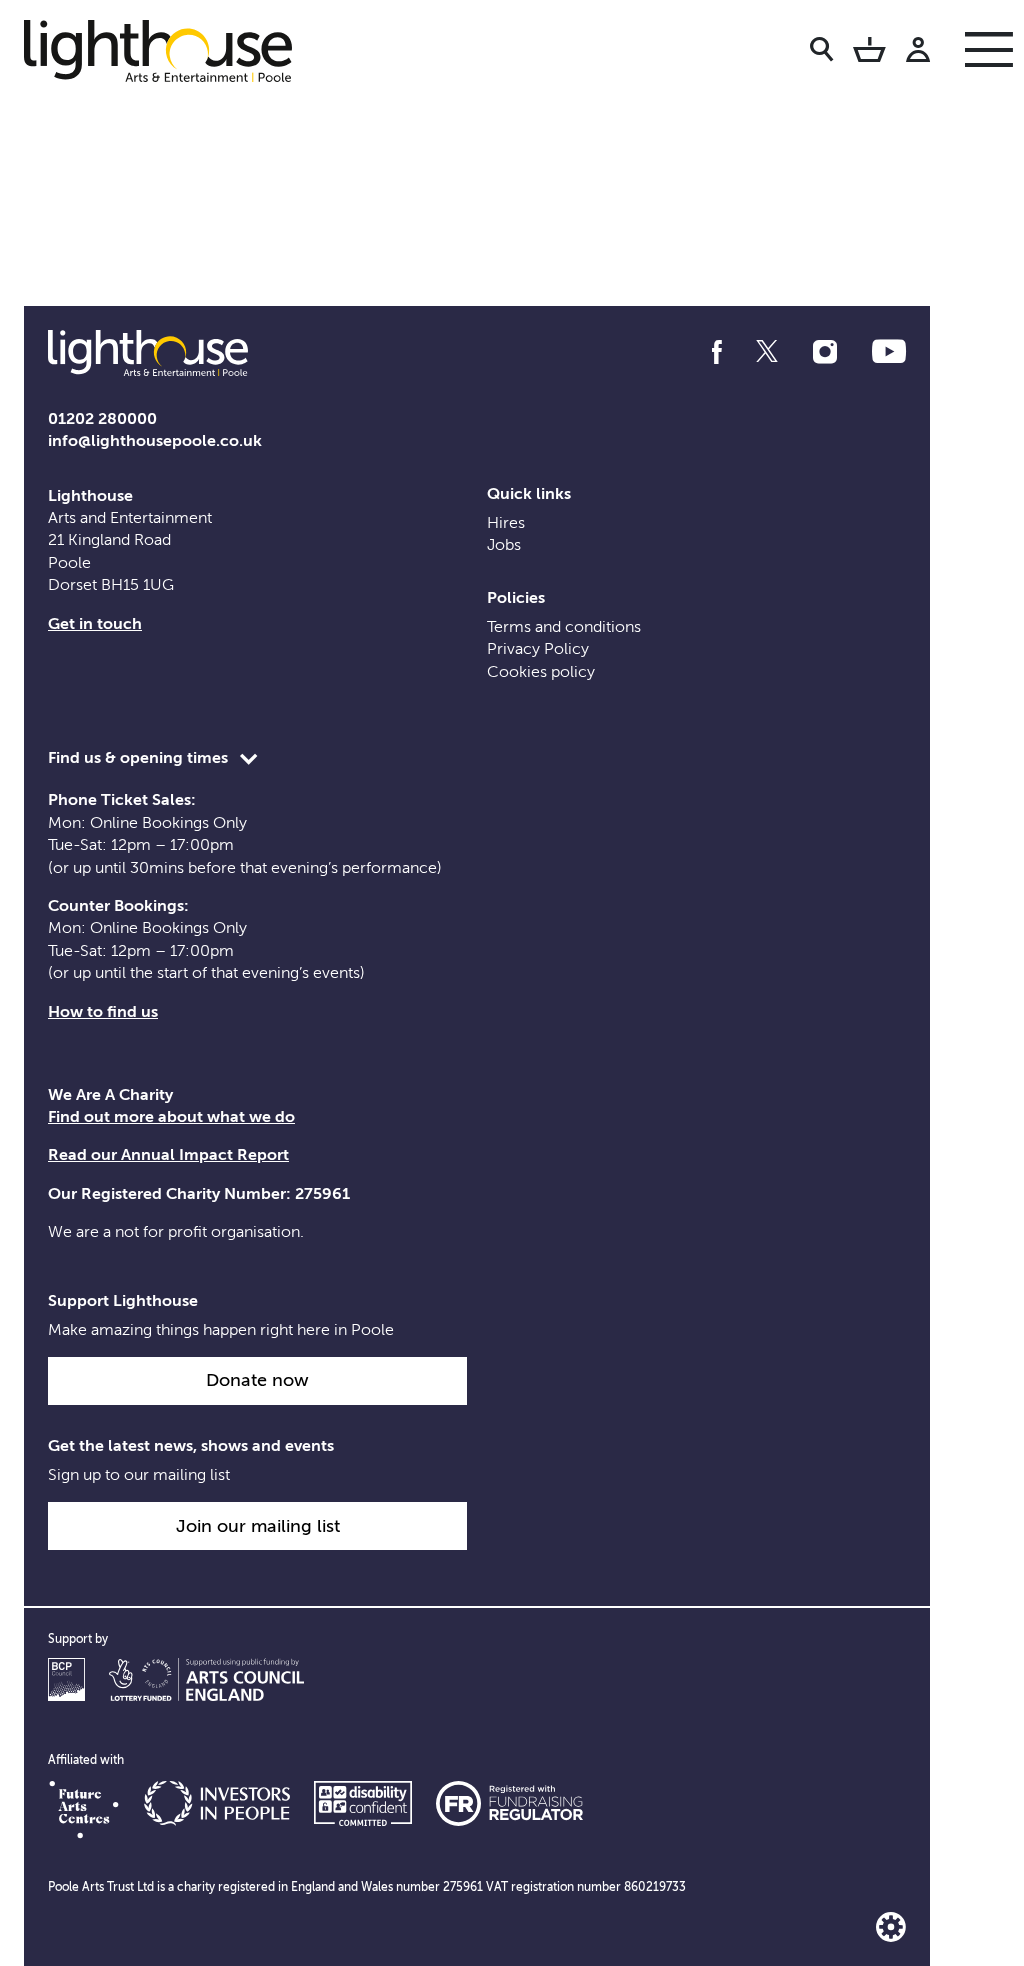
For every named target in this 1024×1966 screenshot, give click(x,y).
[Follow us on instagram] (825, 352)
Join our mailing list (258, 1526)
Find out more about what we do (171, 1117)
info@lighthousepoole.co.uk (155, 441)
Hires (506, 523)
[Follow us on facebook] (717, 352)
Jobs (504, 545)
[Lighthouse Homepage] (174, 50)
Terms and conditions (564, 627)
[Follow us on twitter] (767, 352)
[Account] (918, 53)
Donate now (257, 1380)
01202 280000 (102, 419)
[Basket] (869, 53)
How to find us (103, 1012)
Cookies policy (541, 672)
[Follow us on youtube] (889, 352)
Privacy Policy (538, 649)
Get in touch (95, 624)
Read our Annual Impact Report (168, 1155)
